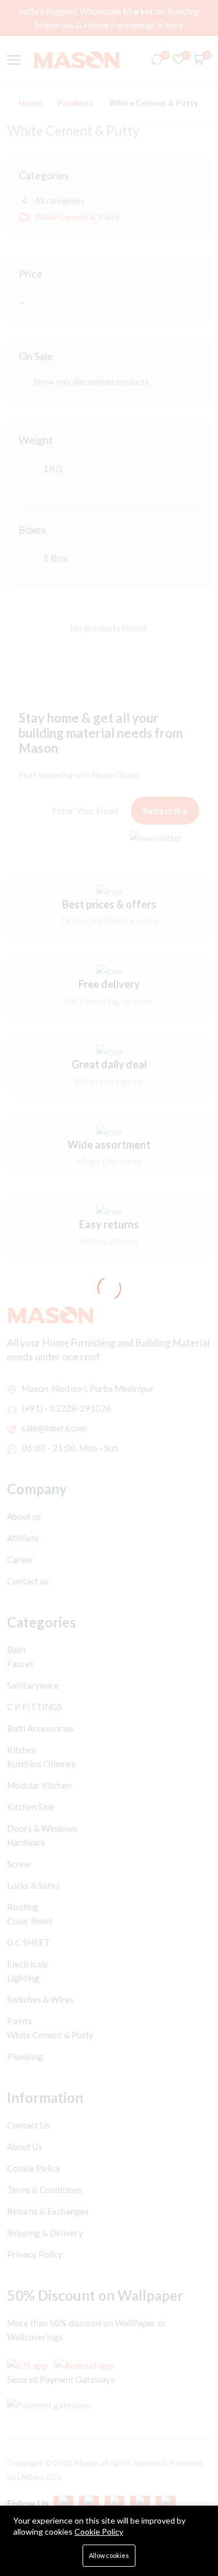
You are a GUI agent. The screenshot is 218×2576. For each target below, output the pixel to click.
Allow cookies (109, 2555)
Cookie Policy (99, 2531)
